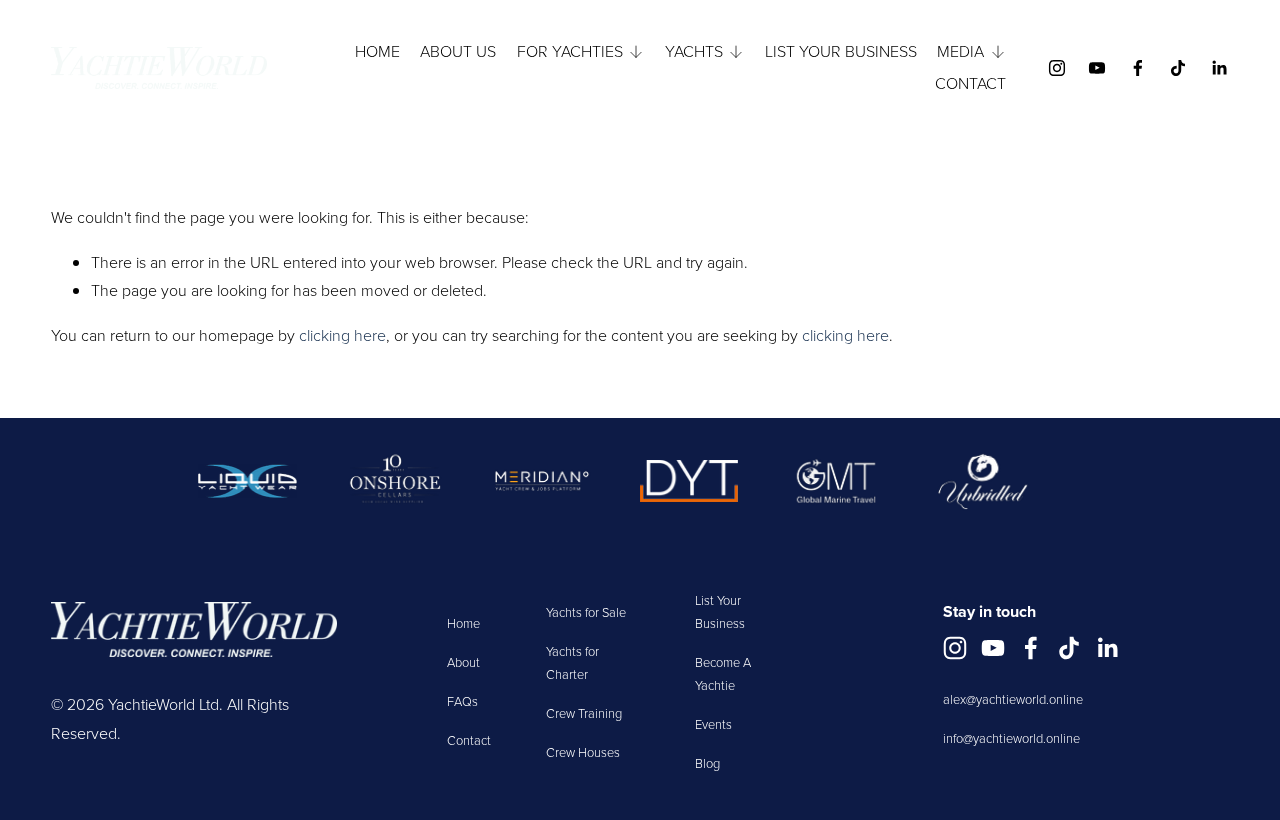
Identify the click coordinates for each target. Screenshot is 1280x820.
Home (463, 623)
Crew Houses (583, 752)
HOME (377, 51)
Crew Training (584, 713)
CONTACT (970, 83)
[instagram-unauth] (1057, 68)
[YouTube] (1097, 68)
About (463, 662)
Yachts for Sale (586, 612)
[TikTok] (1178, 68)
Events (713, 724)
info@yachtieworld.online (1011, 738)
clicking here (342, 335)
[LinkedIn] (1219, 68)
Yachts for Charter (572, 662)
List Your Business (720, 611)
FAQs (462, 701)
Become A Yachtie (723, 673)
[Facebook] (1138, 68)
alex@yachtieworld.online (1013, 699)
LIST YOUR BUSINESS (841, 51)
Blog (707, 763)
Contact (469, 740)
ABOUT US (458, 51)
